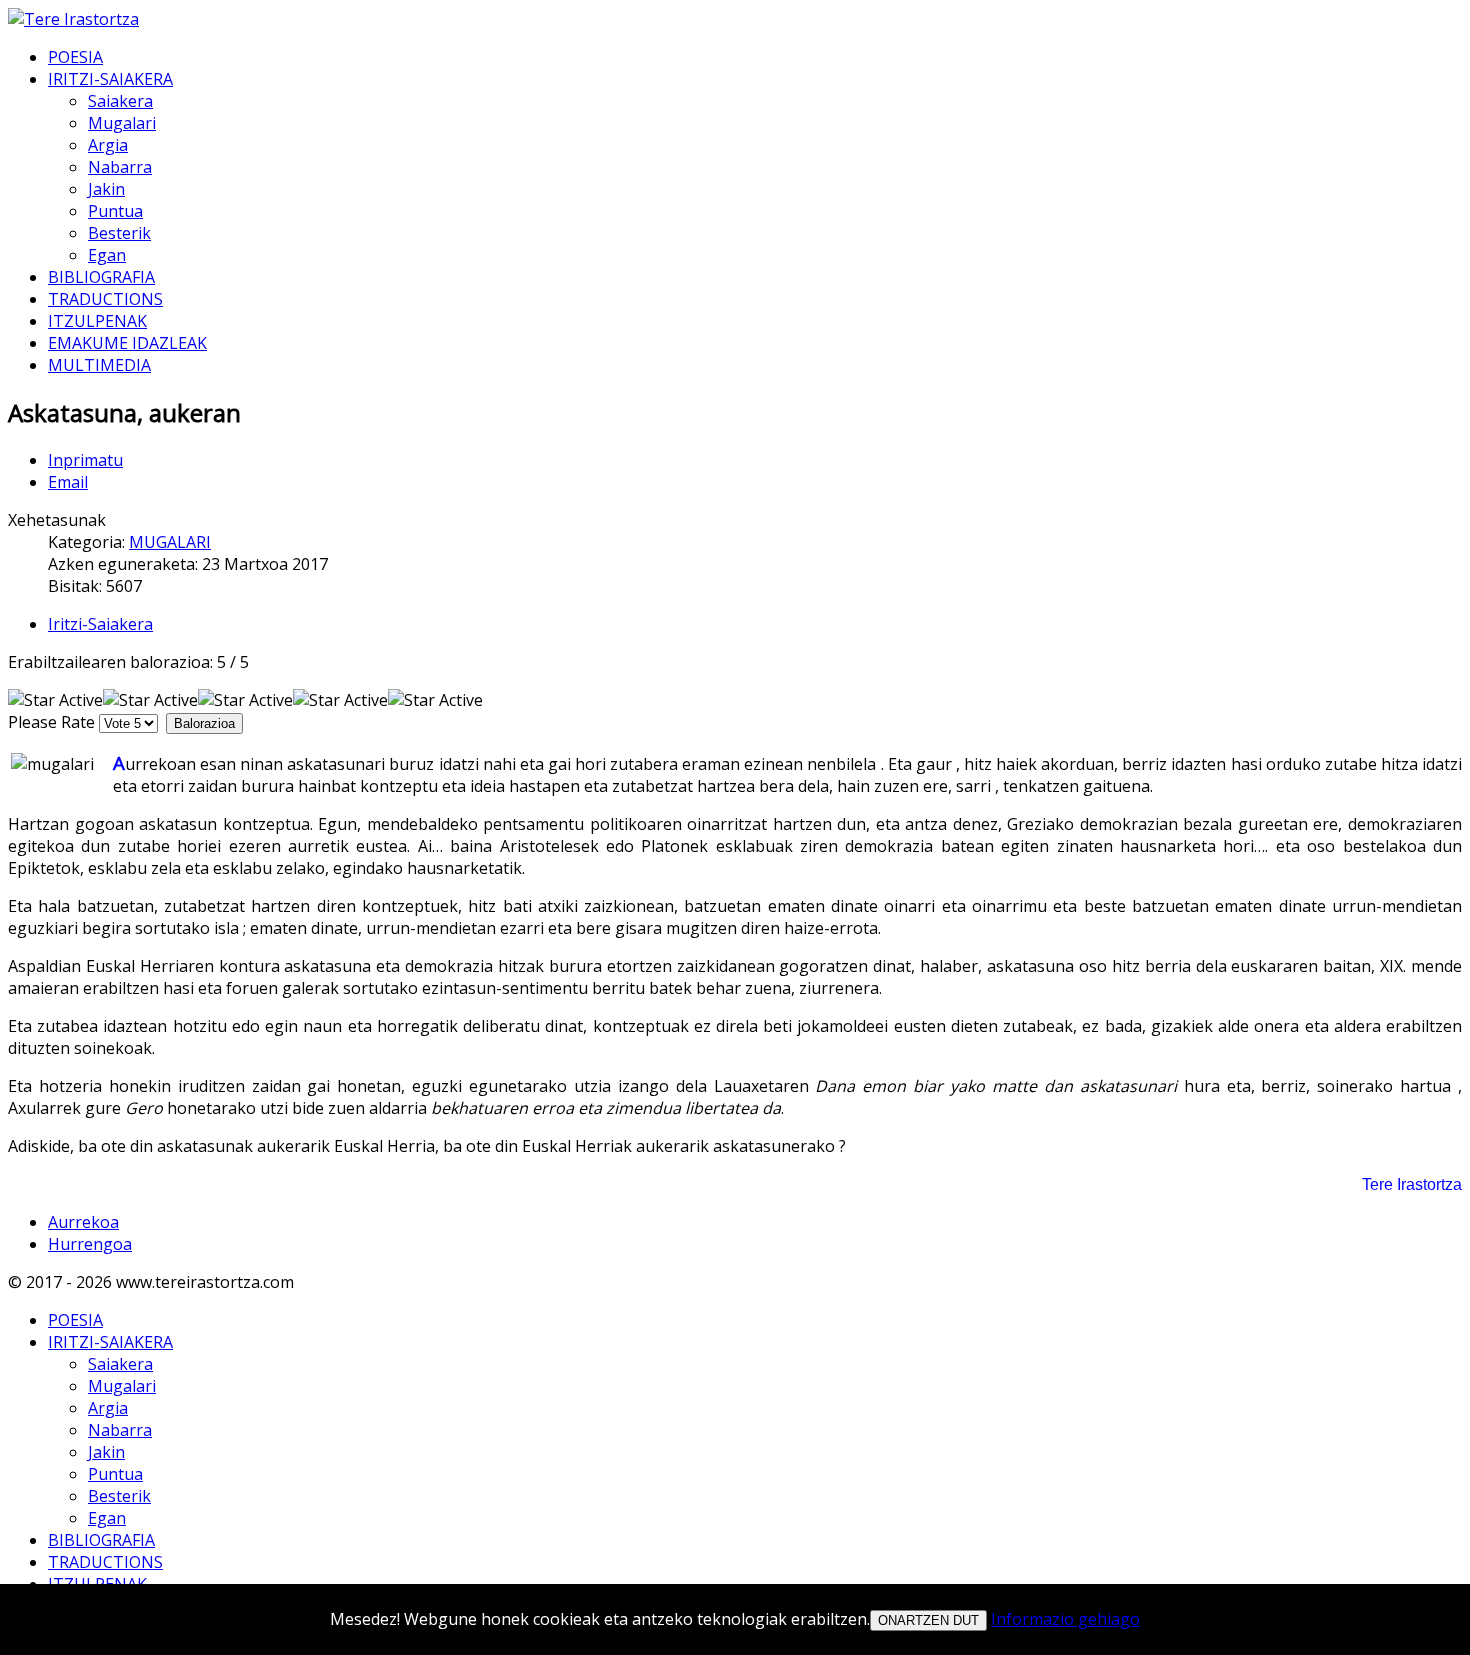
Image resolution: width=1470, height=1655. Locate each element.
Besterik (119, 233)
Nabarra (120, 167)
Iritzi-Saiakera (100, 624)
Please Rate (51, 722)
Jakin (106, 189)
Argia (108, 145)
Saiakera (120, 101)
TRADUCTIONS (105, 299)
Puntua (115, 211)
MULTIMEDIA (99, 365)
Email (68, 482)
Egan (107, 255)
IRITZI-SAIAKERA (110, 79)
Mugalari (122, 123)
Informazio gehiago (1065, 1619)
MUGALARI (170, 542)
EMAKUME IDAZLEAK (127, 343)
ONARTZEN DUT (928, 1620)
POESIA (75, 57)
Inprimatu (85, 460)
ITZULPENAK (97, 321)
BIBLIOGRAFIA (101, 277)
